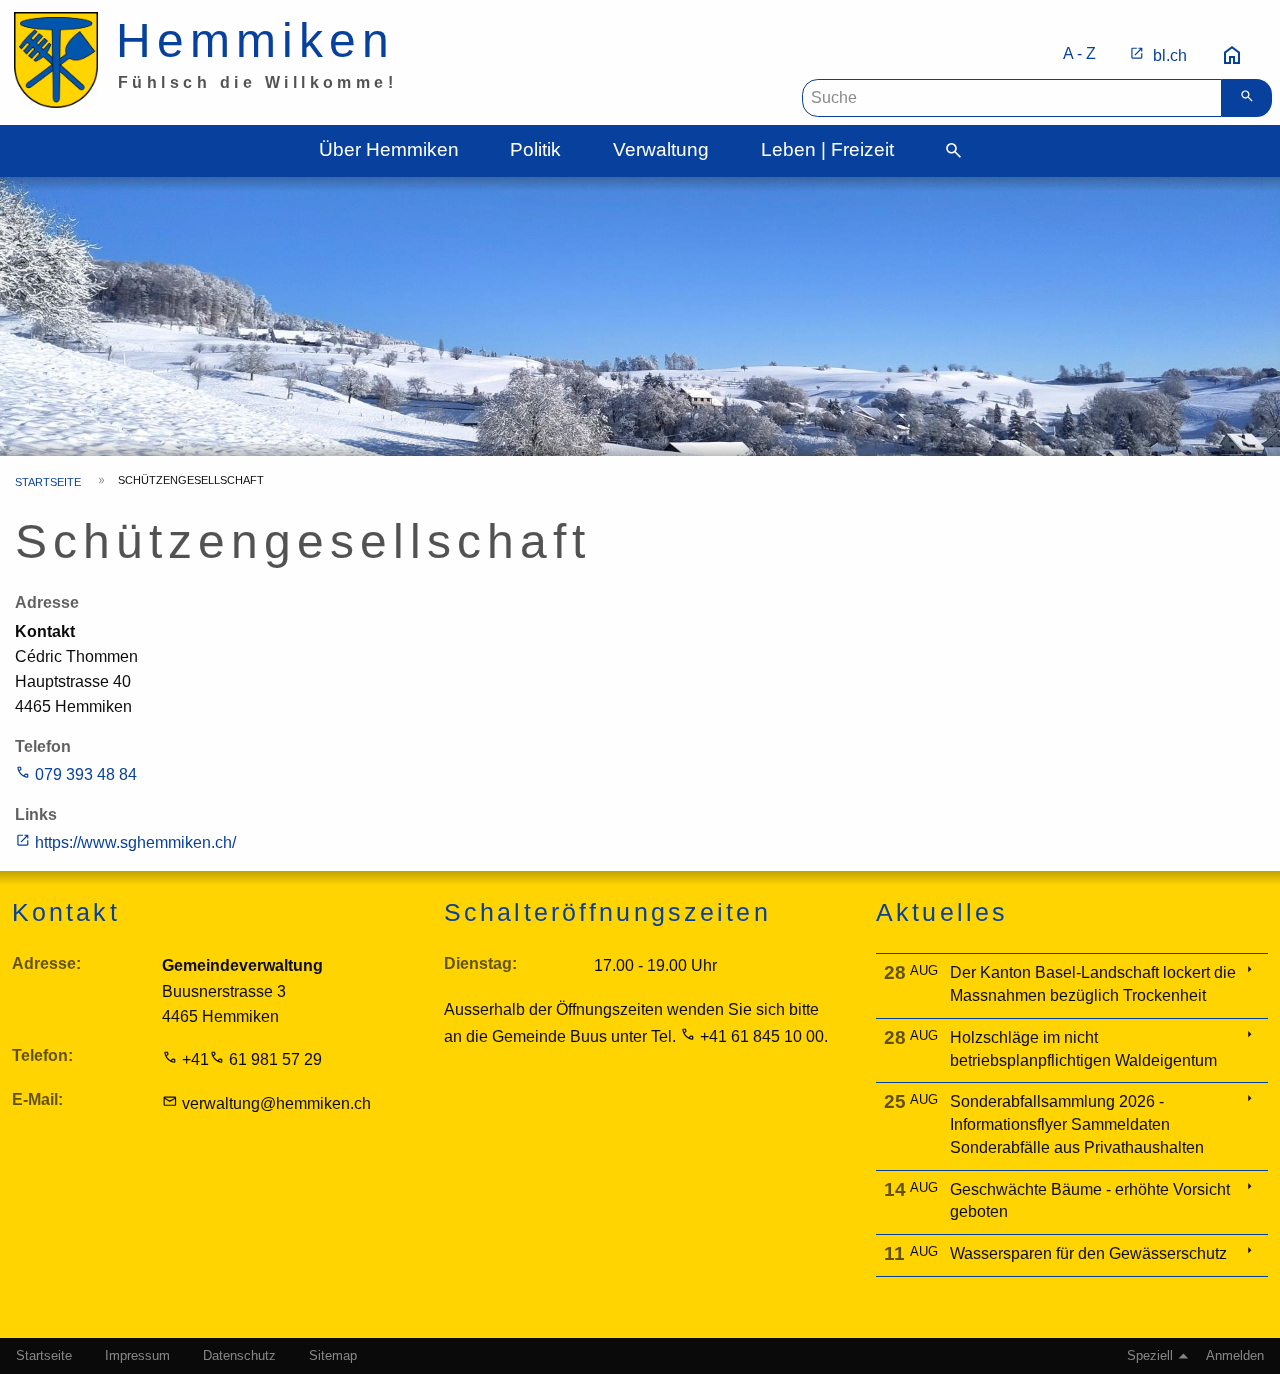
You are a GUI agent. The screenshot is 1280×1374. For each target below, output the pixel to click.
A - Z (1079, 53)
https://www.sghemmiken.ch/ (135, 842)
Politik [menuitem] (535, 149)
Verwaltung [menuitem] (661, 149)
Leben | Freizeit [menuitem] (827, 149)
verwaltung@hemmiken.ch (276, 1103)
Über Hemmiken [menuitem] (389, 149)
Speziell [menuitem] (1150, 1356)
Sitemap (333, 1356)
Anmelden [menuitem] (1235, 1356)
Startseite (48, 482)
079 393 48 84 (86, 774)
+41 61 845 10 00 (762, 1036)
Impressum (137, 1356)
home (1232, 55)
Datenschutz (239, 1356)
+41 (195, 1059)
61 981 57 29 (275, 1059)
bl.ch (1170, 55)
